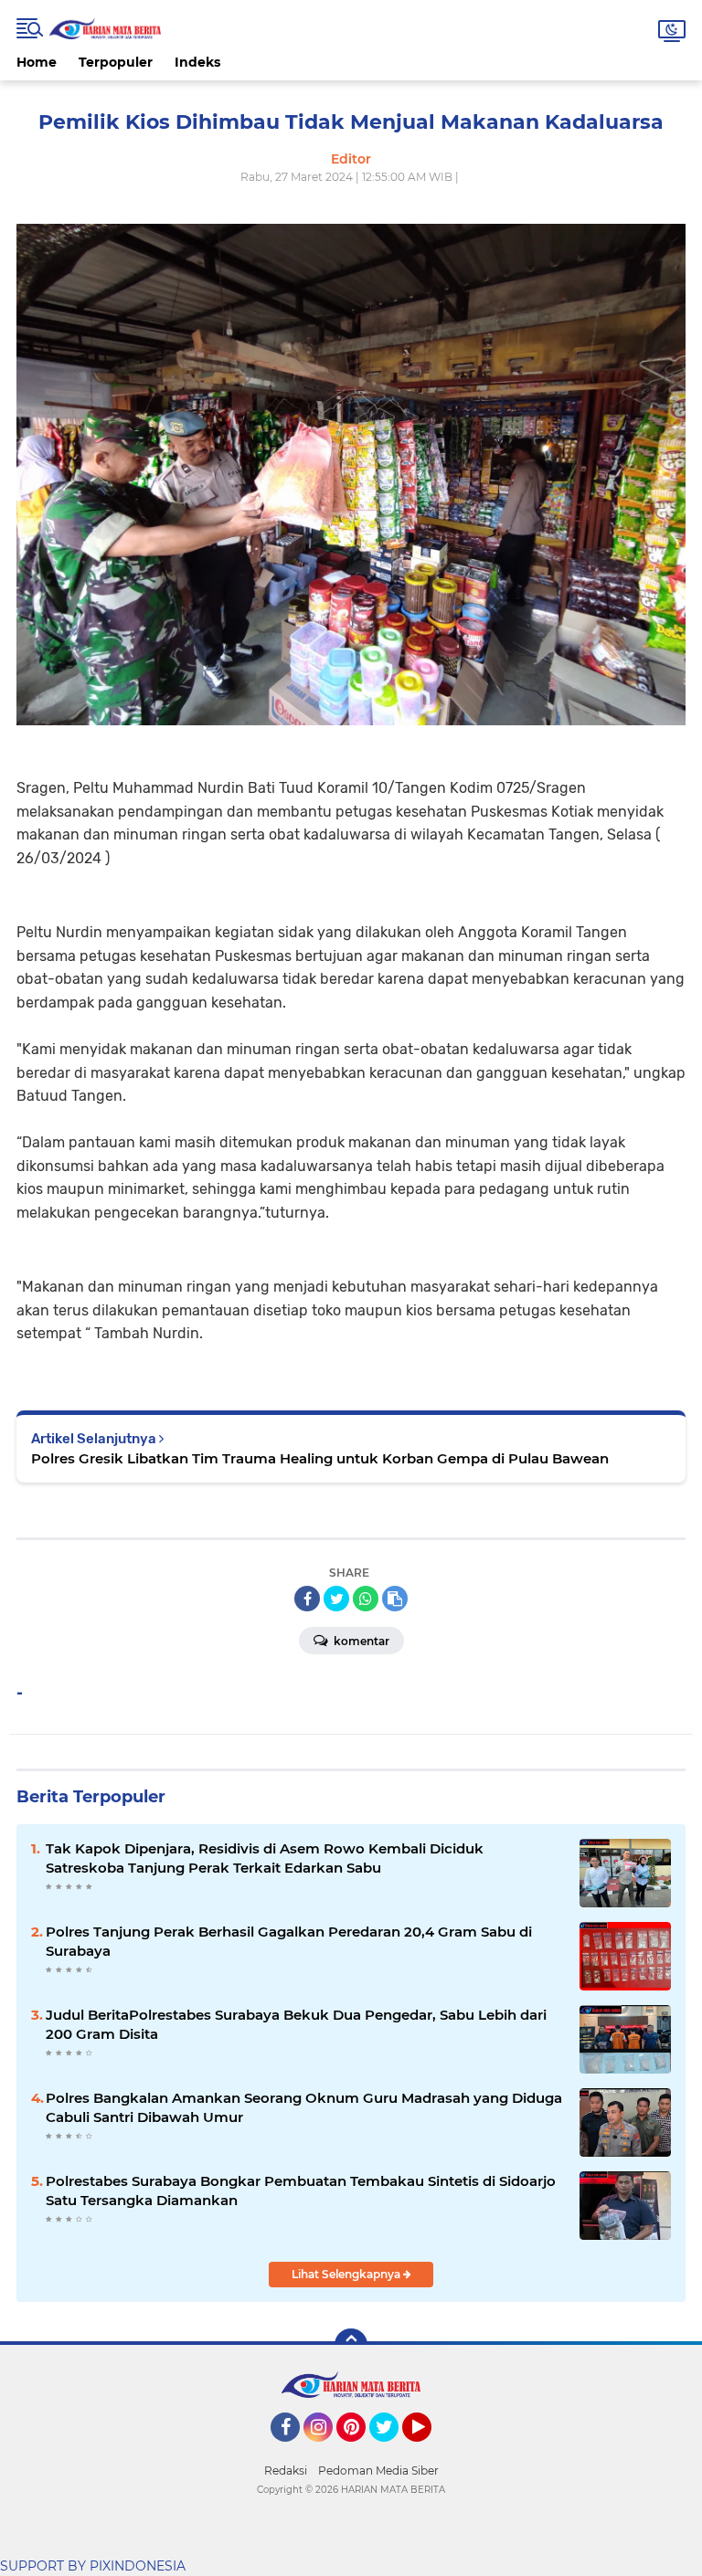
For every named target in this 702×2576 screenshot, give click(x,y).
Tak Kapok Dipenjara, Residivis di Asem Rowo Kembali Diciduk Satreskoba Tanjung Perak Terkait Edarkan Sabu (265, 1858)
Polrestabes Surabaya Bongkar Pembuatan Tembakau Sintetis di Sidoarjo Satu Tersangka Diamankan (301, 2191)
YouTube (429, 2450)
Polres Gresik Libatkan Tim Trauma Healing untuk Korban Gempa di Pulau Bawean (320, 1458)
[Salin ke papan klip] (395, 1599)
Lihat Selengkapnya (347, 2274)
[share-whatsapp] (366, 1599)
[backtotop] (351, 2345)
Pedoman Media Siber (378, 2470)
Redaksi (286, 2470)
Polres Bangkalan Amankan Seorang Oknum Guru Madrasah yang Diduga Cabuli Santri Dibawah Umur (304, 2107)
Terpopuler (116, 62)
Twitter (392, 2450)
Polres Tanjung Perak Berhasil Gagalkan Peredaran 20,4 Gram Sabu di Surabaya (289, 1941)
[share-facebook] (307, 1599)
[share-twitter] (336, 1599)
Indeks (197, 62)
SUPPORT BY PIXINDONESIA (93, 2566)
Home (37, 62)
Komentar (360, 1641)
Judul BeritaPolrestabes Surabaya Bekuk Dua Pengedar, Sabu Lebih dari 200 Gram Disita (296, 2024)
